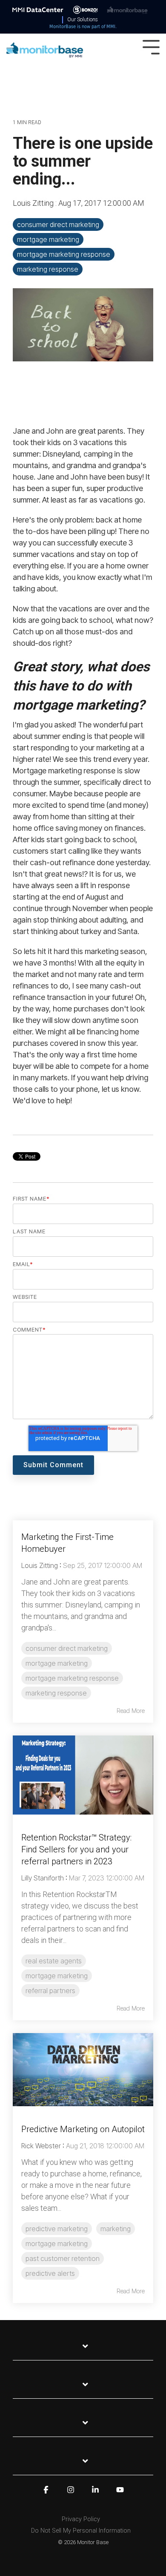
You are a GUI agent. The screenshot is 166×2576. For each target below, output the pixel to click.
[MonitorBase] (127, 9)
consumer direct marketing (58, 224)
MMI (111, 27)
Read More (131, 1711)
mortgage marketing (48, 239)
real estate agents (54, 1961)
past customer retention (63, 2258)
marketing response (48, 269)
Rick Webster (41, 2146)
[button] (151, 46)
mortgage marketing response (64, 254)
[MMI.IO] (38, 9)
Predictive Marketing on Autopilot (83, 2129)
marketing (116, 2229)
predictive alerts (50, 2273)
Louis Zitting (34, 203)
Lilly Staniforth (43, 1878)
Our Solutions (83, 20)
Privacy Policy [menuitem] (81, 2519)
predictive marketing (57, 2229)
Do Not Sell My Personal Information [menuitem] (81, 2531)
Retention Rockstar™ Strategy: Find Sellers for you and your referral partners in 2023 (76, 1849)
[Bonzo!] (85, 9)
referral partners (50, 1991)
